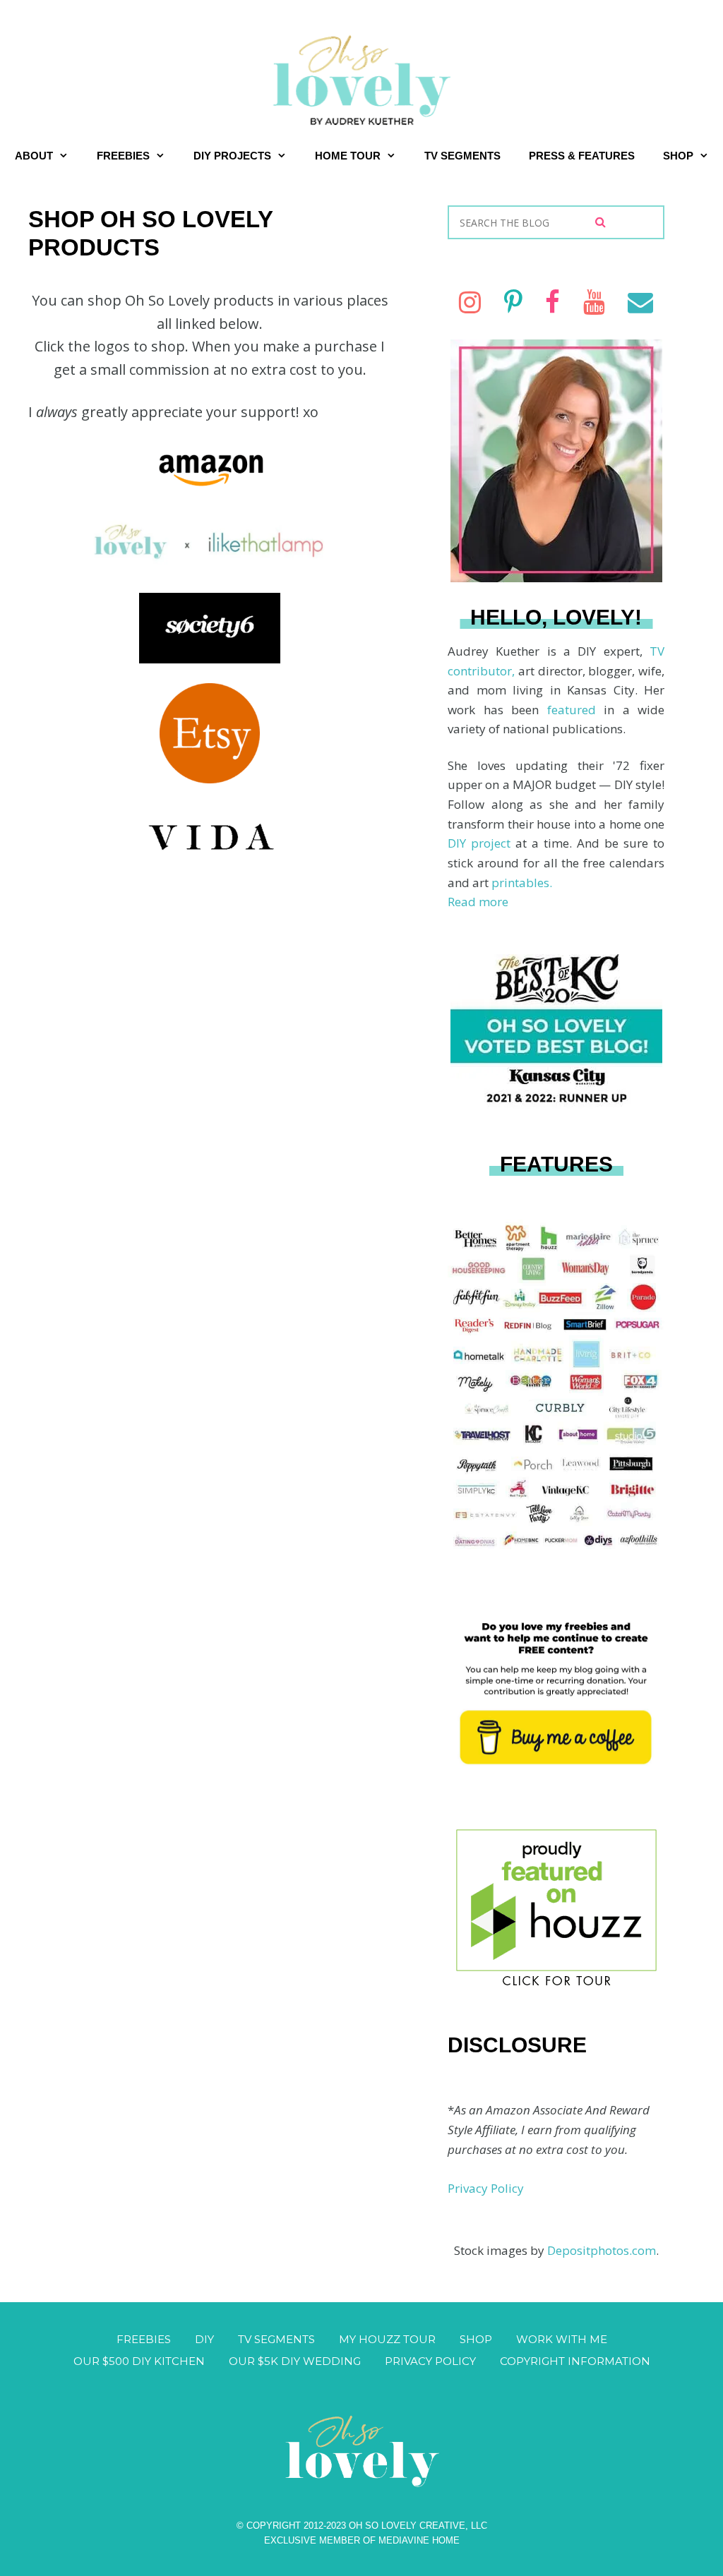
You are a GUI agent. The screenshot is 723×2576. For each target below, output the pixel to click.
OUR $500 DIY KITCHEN (139, 2361)
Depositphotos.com (602, 2250)
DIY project (482, 843)
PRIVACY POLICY (430, 2361)
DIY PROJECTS (232, 156)
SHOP (678, 156)
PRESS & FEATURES (582, 156)
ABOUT (34, 156)
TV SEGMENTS (462, 156)
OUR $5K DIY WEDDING (295, 2361)
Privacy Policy (486, 2188)
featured (576, 710)
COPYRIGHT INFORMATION (575, 2361)
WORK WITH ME (562, 2339)
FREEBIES (123, 156)
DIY (204, 2339)
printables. (522, 883)
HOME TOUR (348, 156)
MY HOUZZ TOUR (387, 2339)
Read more (478, 902)
